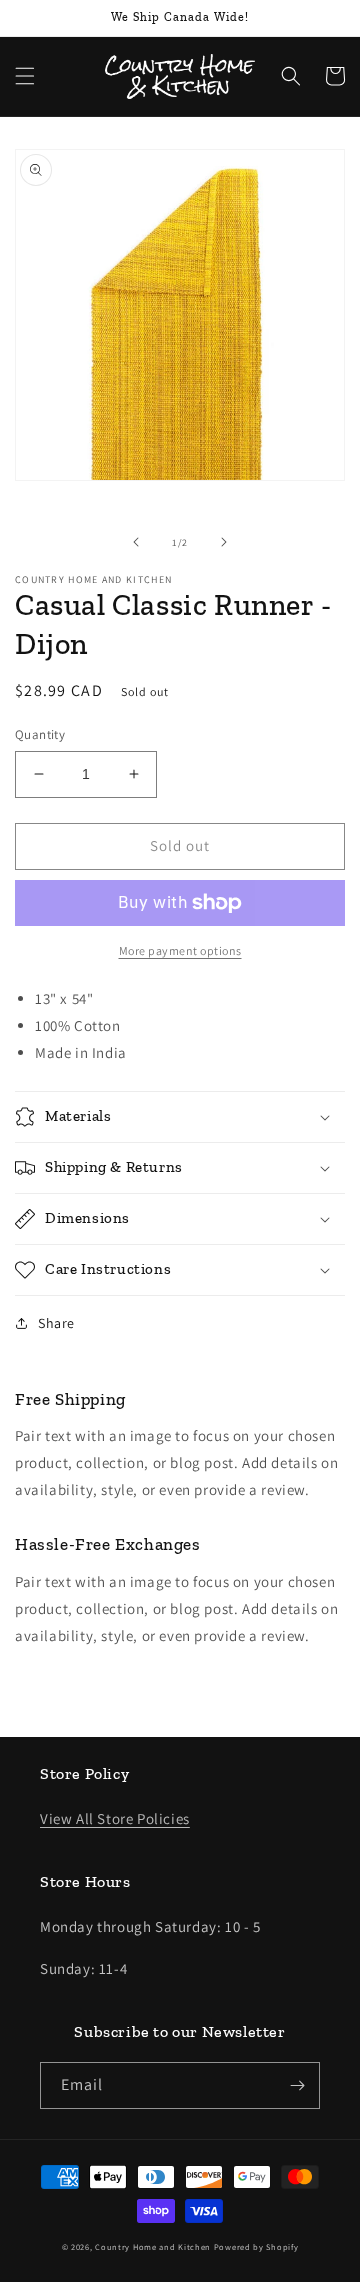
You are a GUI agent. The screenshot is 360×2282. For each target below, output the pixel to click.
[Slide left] (136, 542)
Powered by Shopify (256, 2246)
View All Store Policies (115, 1818)
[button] (25, 76)
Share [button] (56, 1323)
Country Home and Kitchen (153, 2246)
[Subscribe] (297, 2085)
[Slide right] (224, 542)
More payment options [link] (180, 950)
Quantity (40, 734)
